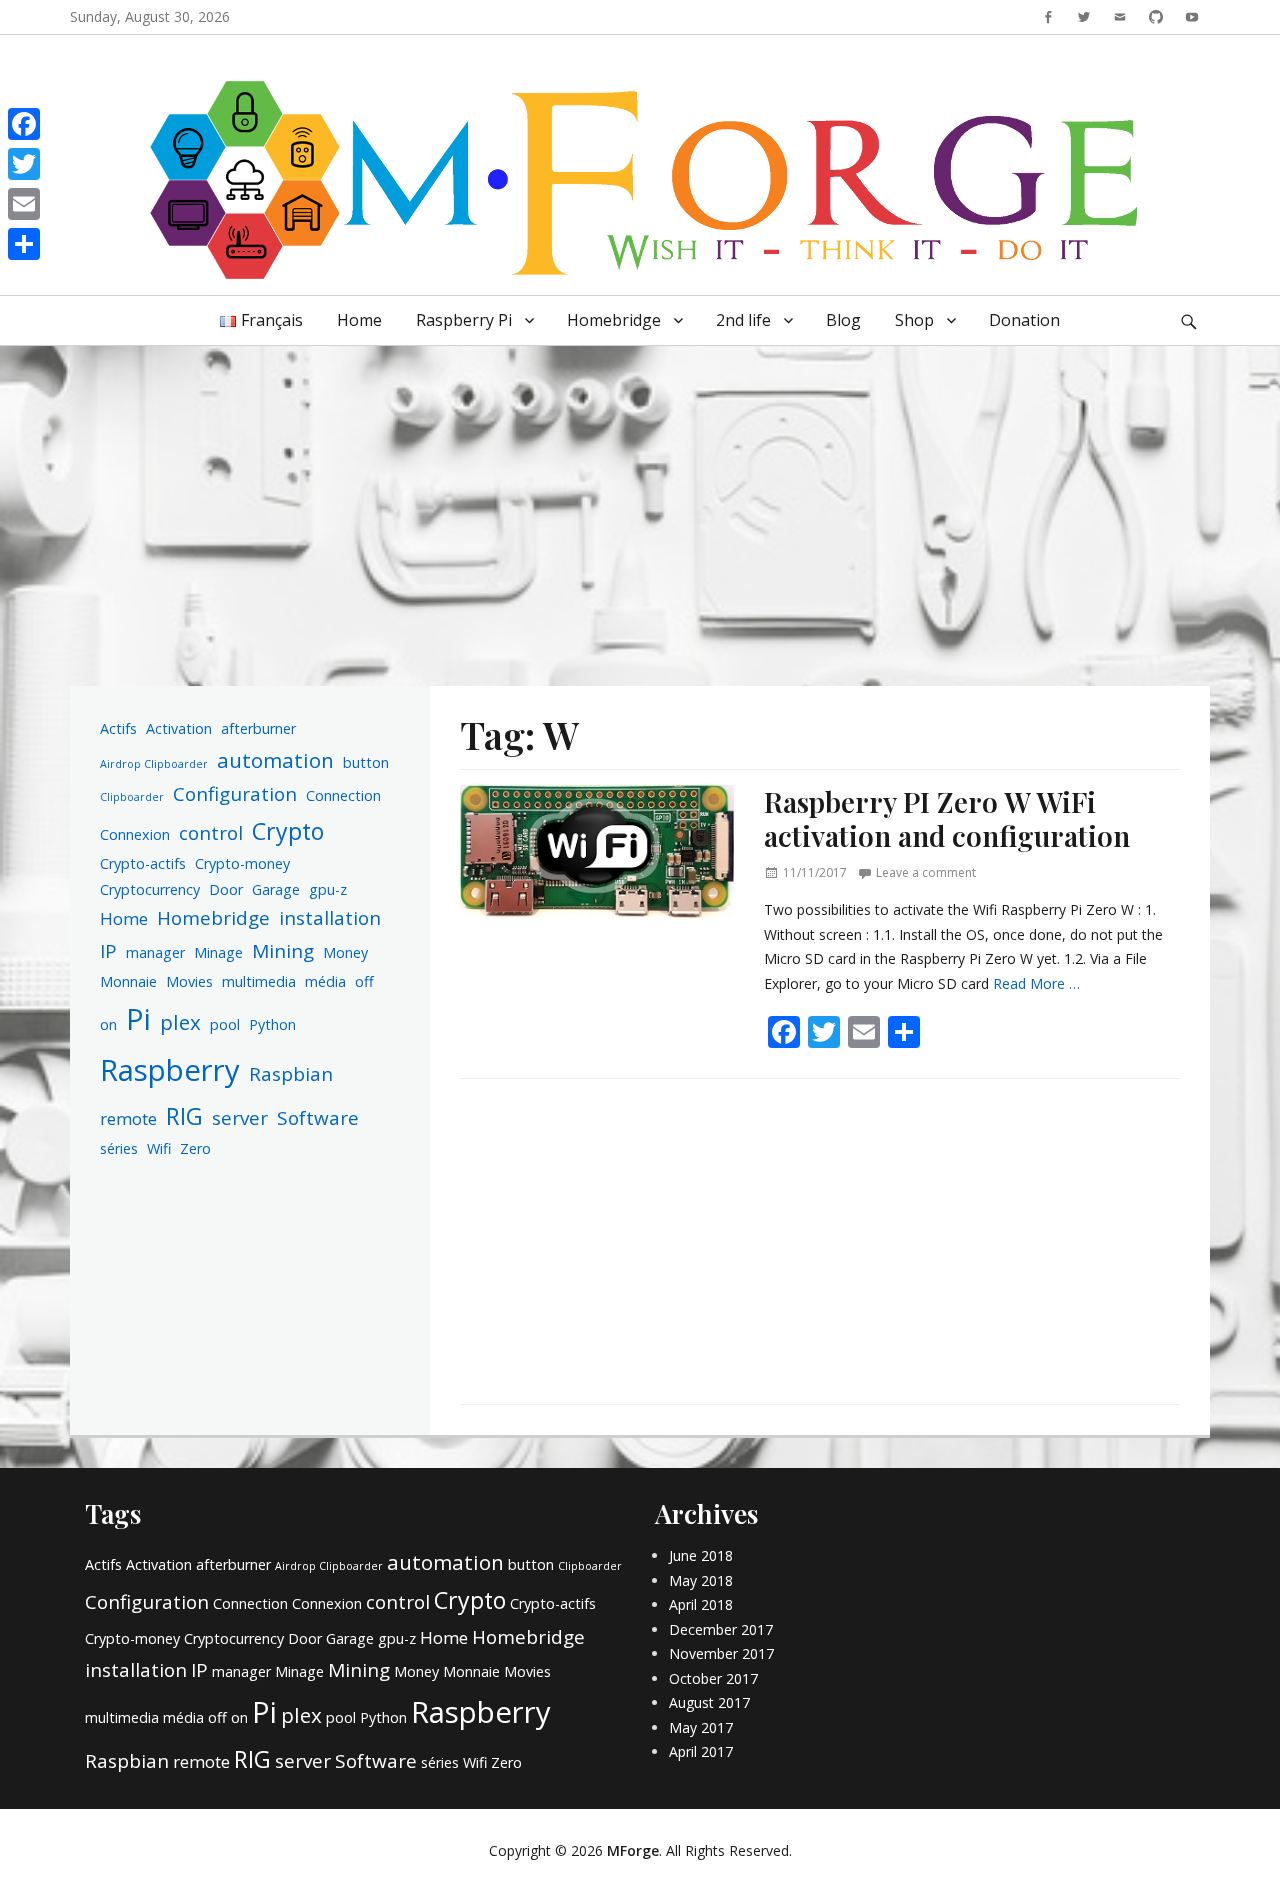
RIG (184, 1116)
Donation (1024, 320)
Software (318, 1118)
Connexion (135, 834)
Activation (179, 728)
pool (225, 1024)
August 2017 (709, 1702)
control (211, 833)
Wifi (159, 1148)
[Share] (24, 244)
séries (119, 1148)
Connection (343, 795)
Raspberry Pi (464, 320)
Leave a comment (926, 872)
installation (330, 918)
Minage (218, 952)
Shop (914, 320)
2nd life (743, 320)
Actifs (118, 728)
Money (345, 952)
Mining (283, 951)
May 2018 (701, 1580)
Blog (843, 320)
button (366, 762)
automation (275, 760)
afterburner (258, 728)
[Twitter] (24, 164)
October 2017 (713, 1678)
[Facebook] (24, 124)
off (364, 981)
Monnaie (128, 981)
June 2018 (701, 1555)
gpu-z (328, 889)
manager (155, 952)
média (325, 981)
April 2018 (701, 1604)
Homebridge (614, 320)
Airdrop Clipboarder (154, 764)
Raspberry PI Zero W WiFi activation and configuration (947, 818)
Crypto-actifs (143, 863)
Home (359, 320)
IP (108, 951)
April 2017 (701, 1751)
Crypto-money (242, 863)
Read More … (1036, 983)
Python (272, 1024)
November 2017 (721, 1653)
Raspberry (170, 1070)
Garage (276, 889)
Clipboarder (132, 797)
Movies (189, 981)
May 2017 (701, 1727)
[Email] (24, 204)
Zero (195, 1148)
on (108, 1024)
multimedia (259, 981)
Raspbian (291, 1074)
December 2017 (721, 1629)
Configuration (235, 794)
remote (128, 1118)
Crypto (288, 831)
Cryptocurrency (150, 889)
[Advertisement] (640, 501)
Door (226, 889)
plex (180, 1022)
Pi (138, 1018)
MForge (633, 1850)
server (240, 1118)
